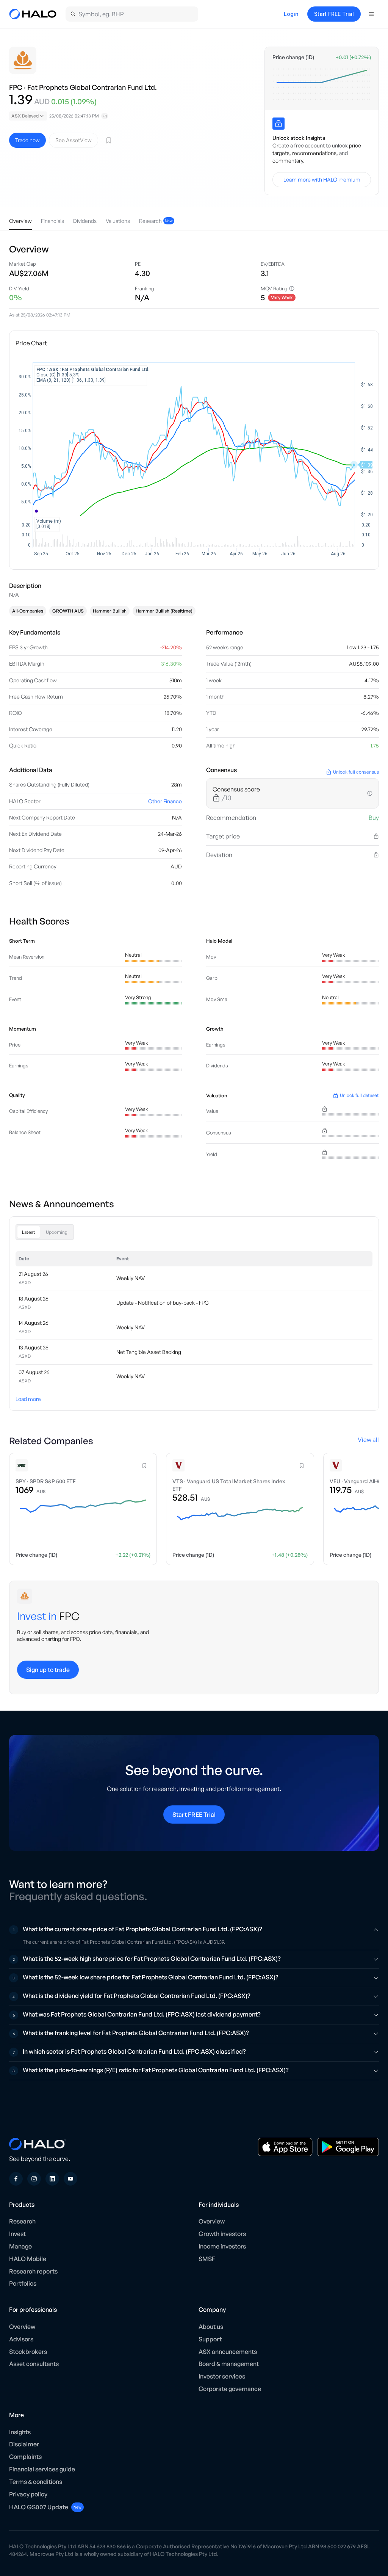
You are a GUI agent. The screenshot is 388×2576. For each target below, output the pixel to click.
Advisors (21, 2339)
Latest (29, 1232)
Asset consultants (34, 2364)
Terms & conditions (36, 2482)
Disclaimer (24, 2444)
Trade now (27, 140)
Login (291, 14)
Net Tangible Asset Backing (149, 1352)
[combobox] (28, 116)
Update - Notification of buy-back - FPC (163, 1303)
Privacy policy (28, 2494)
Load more (28, 1399)
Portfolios (23, 2283)
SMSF (207, 2259)
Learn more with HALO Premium (322, 179)
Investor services (222, 2376)
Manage (20, 2246)
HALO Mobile (28, 2259)
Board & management (229, 2364)
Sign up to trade (48, 1670)
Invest (17, 2234)
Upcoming (57, 1232)
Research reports (33, 2271)
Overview (212, 2221)
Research (22, 2221)
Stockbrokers (28, 2352)
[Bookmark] (109, 140)
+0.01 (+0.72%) (353, 57)
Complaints (25, 2457)
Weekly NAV (131, 1278)
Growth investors (222, 2234)
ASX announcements (228, 2352)
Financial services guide (42, 2469)
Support (210, 2339)
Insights (20, 2432)
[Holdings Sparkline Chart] (322, 84)
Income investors (222, 2246)
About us (211, 2327)
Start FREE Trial (334, 14)
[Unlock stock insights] (278, 124)
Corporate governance (230, 2389)
